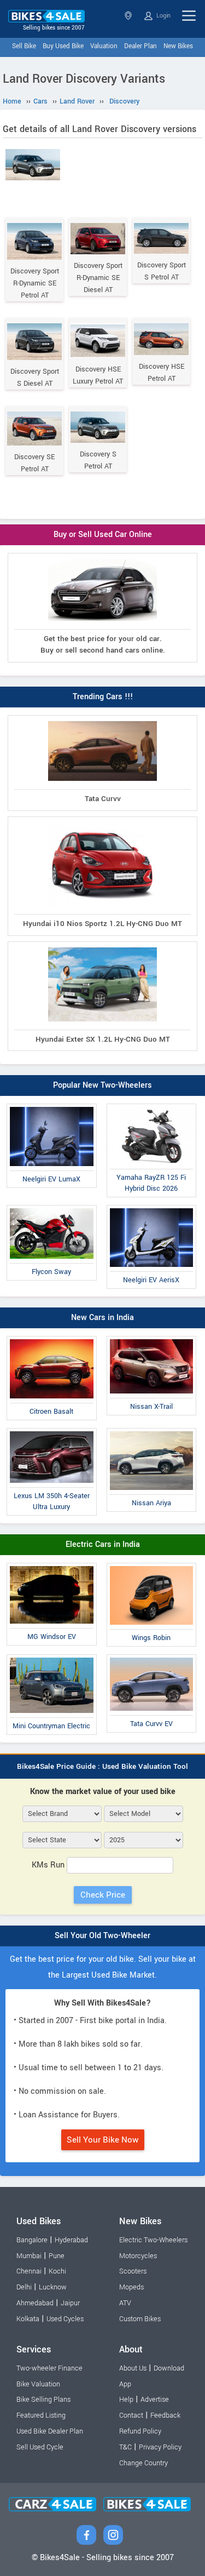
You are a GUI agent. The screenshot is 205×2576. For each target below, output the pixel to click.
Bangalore (32, 2240)
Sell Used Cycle (40, 2447)
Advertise (155, 2400)
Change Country (143, 2463)
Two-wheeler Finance (49, 2368)
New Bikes (178, 46)
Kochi (57, 2271)
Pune (57, 2256)
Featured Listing (41, 2415)
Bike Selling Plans (43, 2400)
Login (163, 16)
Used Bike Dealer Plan (50, 2431)
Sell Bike (24, 46)
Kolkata (28, 2319)
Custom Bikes (140, 2319)
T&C (125, 2447)
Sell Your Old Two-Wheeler (102, 1936)
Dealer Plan (140, 46)
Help (126, 2400)
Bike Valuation (38, 2384)
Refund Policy (140, 2431)
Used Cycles (65, 2319)
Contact (131, 2415)
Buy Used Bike (63, 46)
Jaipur (70, 2303)
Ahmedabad (35, 2303)
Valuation (104, 46)
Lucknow (53, 2287)
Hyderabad (71, 2240)
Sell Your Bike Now (103, 2140)
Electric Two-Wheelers (153, 2240)
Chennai (29, 2271)
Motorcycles (138, 2256)
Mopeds (131, 2287)
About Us (133, 2368)
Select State (129, 16)
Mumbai (29, 2256)
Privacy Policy (160, 2447)
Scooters (133, 2271)
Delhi (24, 2287)
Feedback (165, 2415)
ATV (125, 2303)
